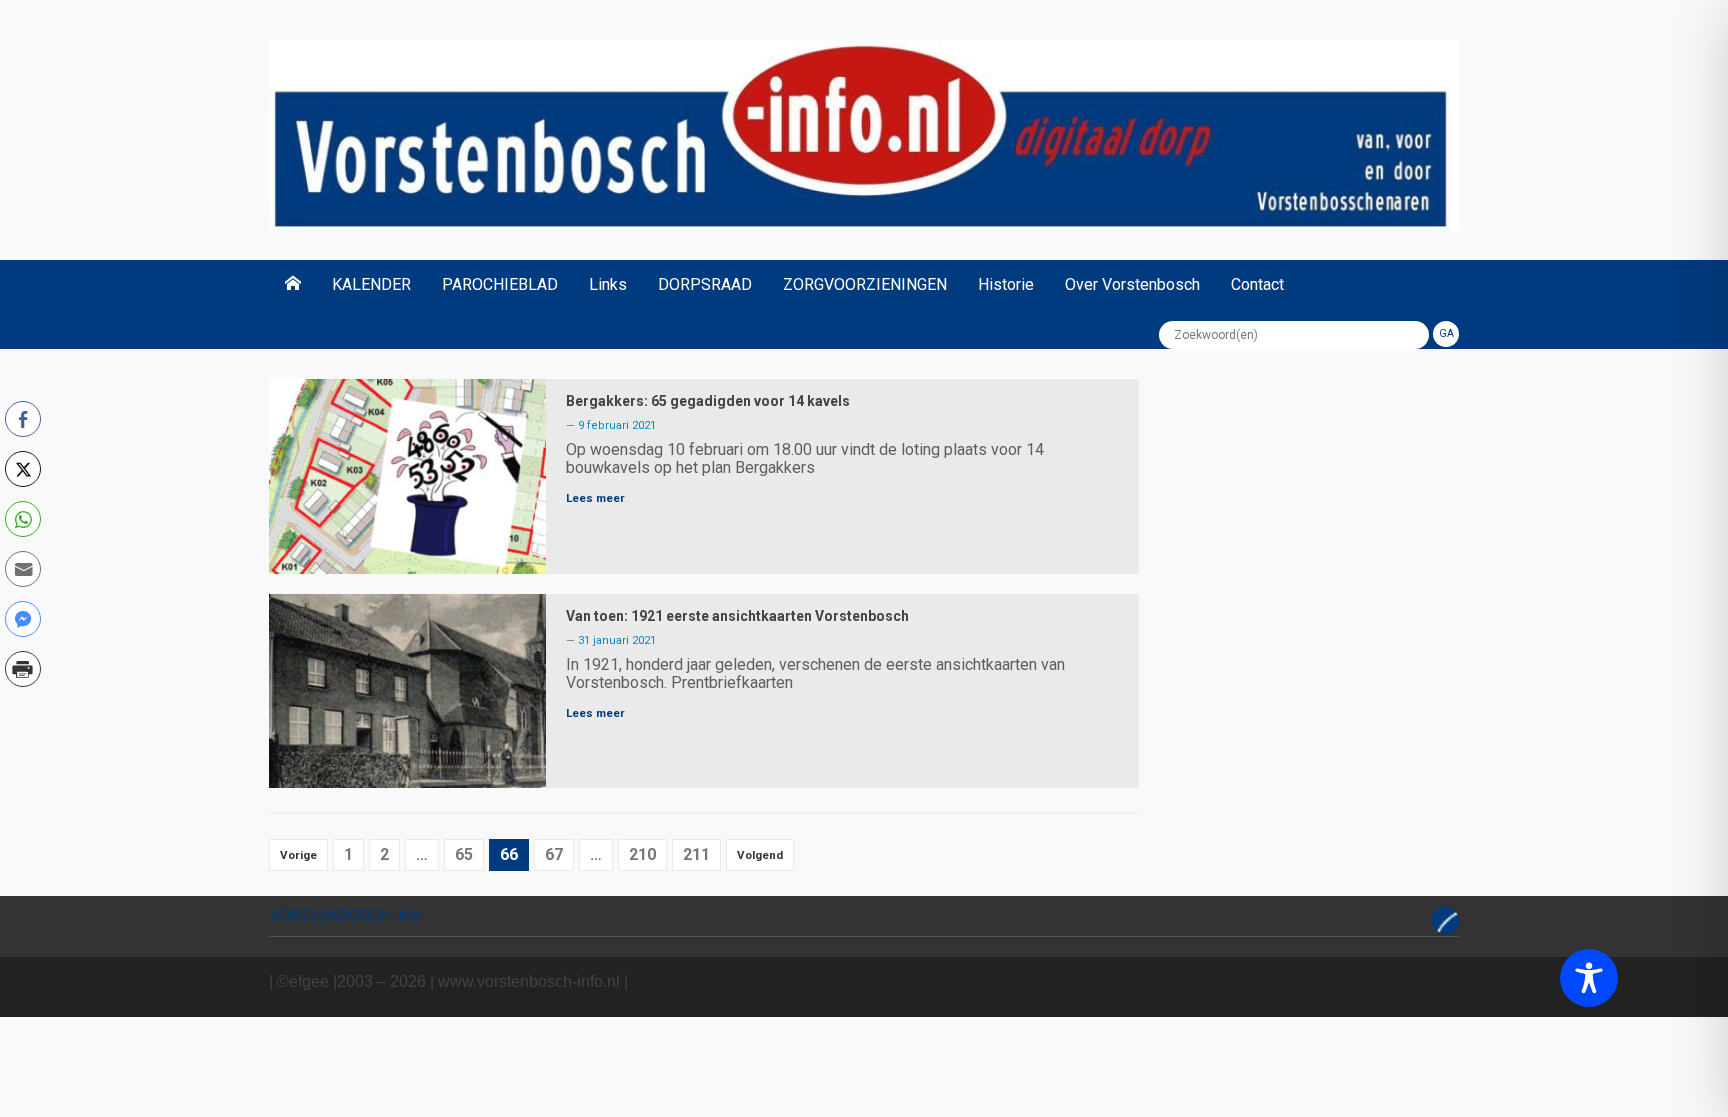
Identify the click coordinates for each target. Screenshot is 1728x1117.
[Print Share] (23, 669)
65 (464, 854)
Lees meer (595, 498)
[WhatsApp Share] (23, 519)
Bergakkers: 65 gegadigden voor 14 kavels (708, 401)
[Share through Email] (23, 569)
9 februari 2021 (617, 425)
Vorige (298, 855)
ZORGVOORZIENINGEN (865, 284)
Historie (1006, 284)
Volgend (760, 855)
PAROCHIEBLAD (500, 284)
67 (554, 854)
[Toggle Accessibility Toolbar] (1589, 978)
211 (696, 854)
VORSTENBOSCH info (345, 915)
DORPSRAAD (705, 284)
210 (642, 854)
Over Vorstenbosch (1132, 284)
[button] (23, 712)
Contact (1257, 284)
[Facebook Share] (23, 419)
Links (608, 284)
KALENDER (371, 284)
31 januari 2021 (617, 640)
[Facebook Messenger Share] (23, 619)
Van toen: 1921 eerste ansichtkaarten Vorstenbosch (737, 616)
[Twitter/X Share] (23, 469)
